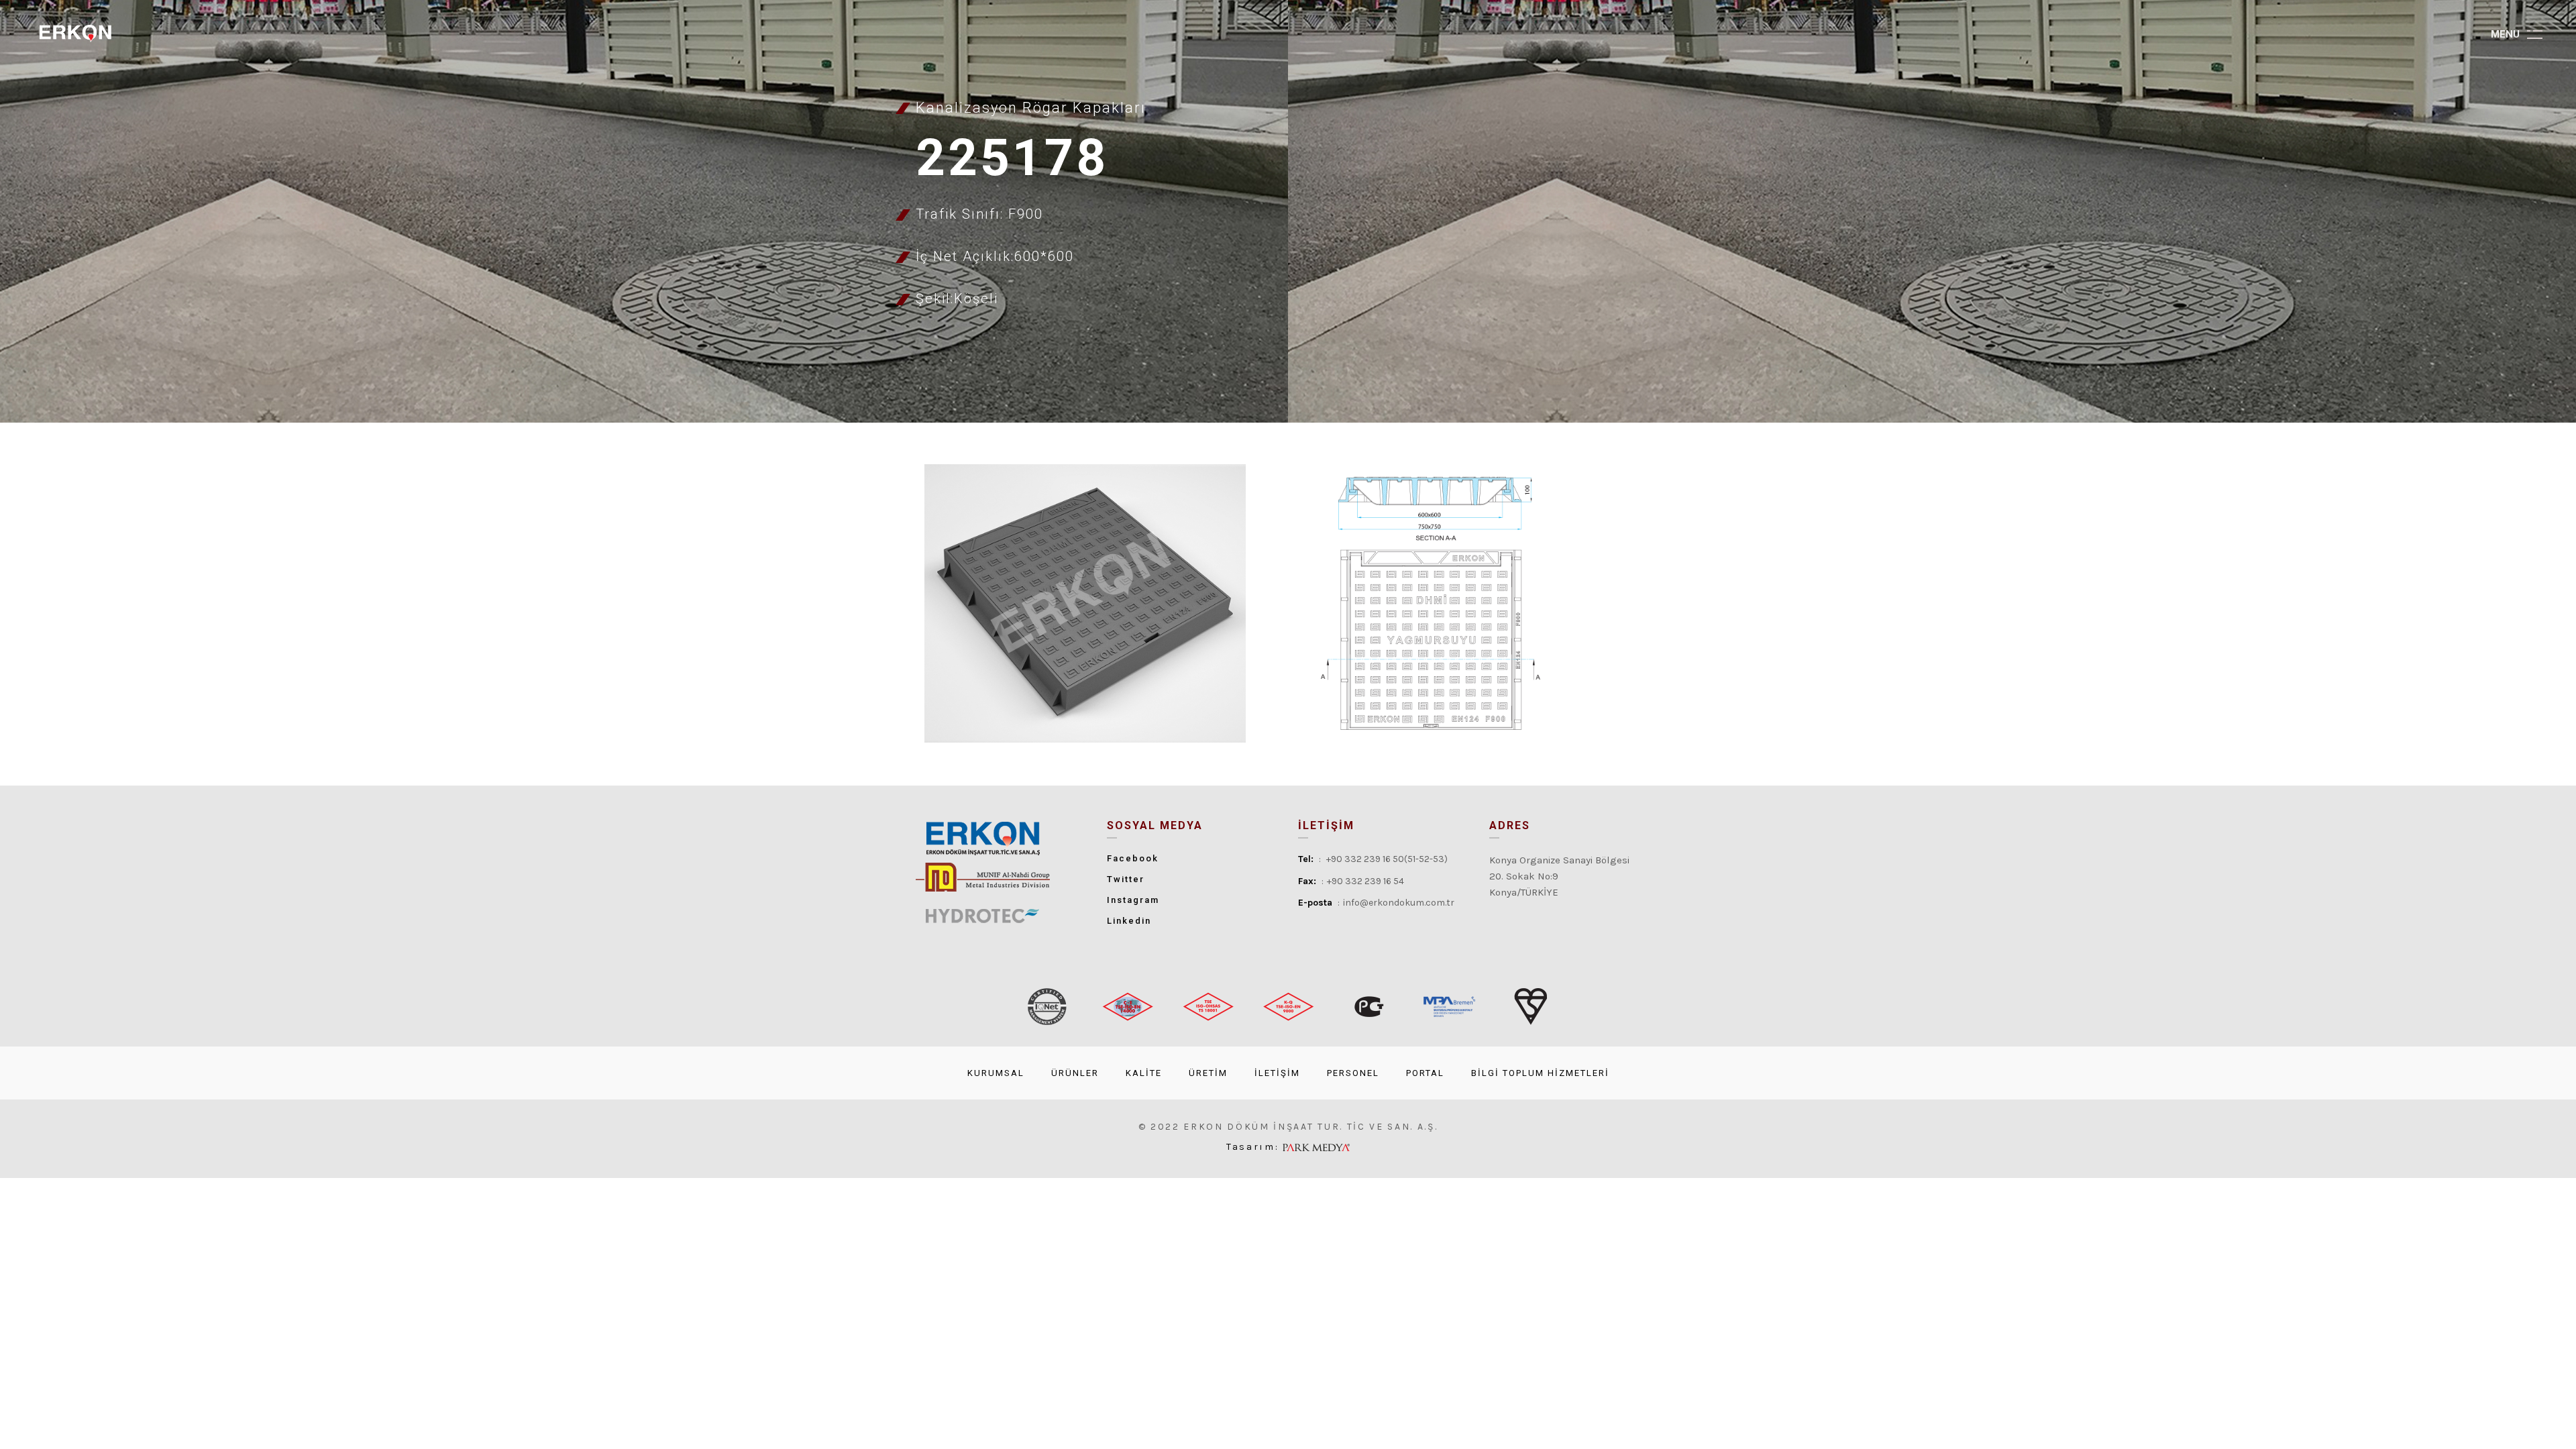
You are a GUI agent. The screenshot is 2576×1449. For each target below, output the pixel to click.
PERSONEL (1353, 1073)
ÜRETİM (1208, 1073)
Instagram (1133, 900)
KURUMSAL (996, 1073)
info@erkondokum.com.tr (1399, 903)
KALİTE (1144, 1073)
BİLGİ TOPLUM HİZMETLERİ (1540, 1073)
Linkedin (1129, 921)
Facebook (1133, 858)
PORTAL (1425, 1073)
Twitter (1126, 879)
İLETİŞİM (1277, 1073)
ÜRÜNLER (1075, 1073)
